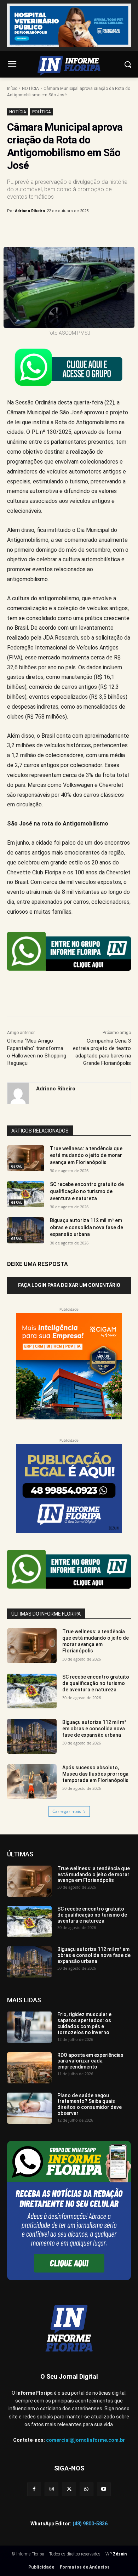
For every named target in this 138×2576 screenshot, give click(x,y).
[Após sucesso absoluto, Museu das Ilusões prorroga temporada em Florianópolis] (32, 1782)
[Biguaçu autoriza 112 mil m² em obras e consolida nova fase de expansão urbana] (26, 1230)
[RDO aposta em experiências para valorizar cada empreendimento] (29, 2068)
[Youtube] (104, 2489)
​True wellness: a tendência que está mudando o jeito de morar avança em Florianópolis (86, 1155)
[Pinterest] (69, 229)
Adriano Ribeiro (30, 211)
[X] (53, 229)
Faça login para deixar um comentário (69, 1285)
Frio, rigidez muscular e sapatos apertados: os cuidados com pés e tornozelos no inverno (84, 2023)
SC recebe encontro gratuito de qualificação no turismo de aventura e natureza (87, 1191)
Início (12, 89)
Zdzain (120, 2554)
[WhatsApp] (85, 229)
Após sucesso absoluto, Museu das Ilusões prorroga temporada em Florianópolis (95, 1774)
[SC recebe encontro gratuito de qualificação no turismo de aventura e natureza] (26, 1194)
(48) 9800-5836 (90, 2524)
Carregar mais (67, 1811)
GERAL (16, 1166)
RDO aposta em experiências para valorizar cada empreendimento (90, 2061)
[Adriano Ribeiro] (18, 1093)
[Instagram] (51, 2489)
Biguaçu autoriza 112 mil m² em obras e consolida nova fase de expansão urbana (87, 1227)
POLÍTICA (42, 112)
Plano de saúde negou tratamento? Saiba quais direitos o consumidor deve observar (90, 2104)
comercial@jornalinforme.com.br (85, 2440)
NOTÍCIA (30, 89)
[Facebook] (36, 229)
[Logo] (69, 66)
